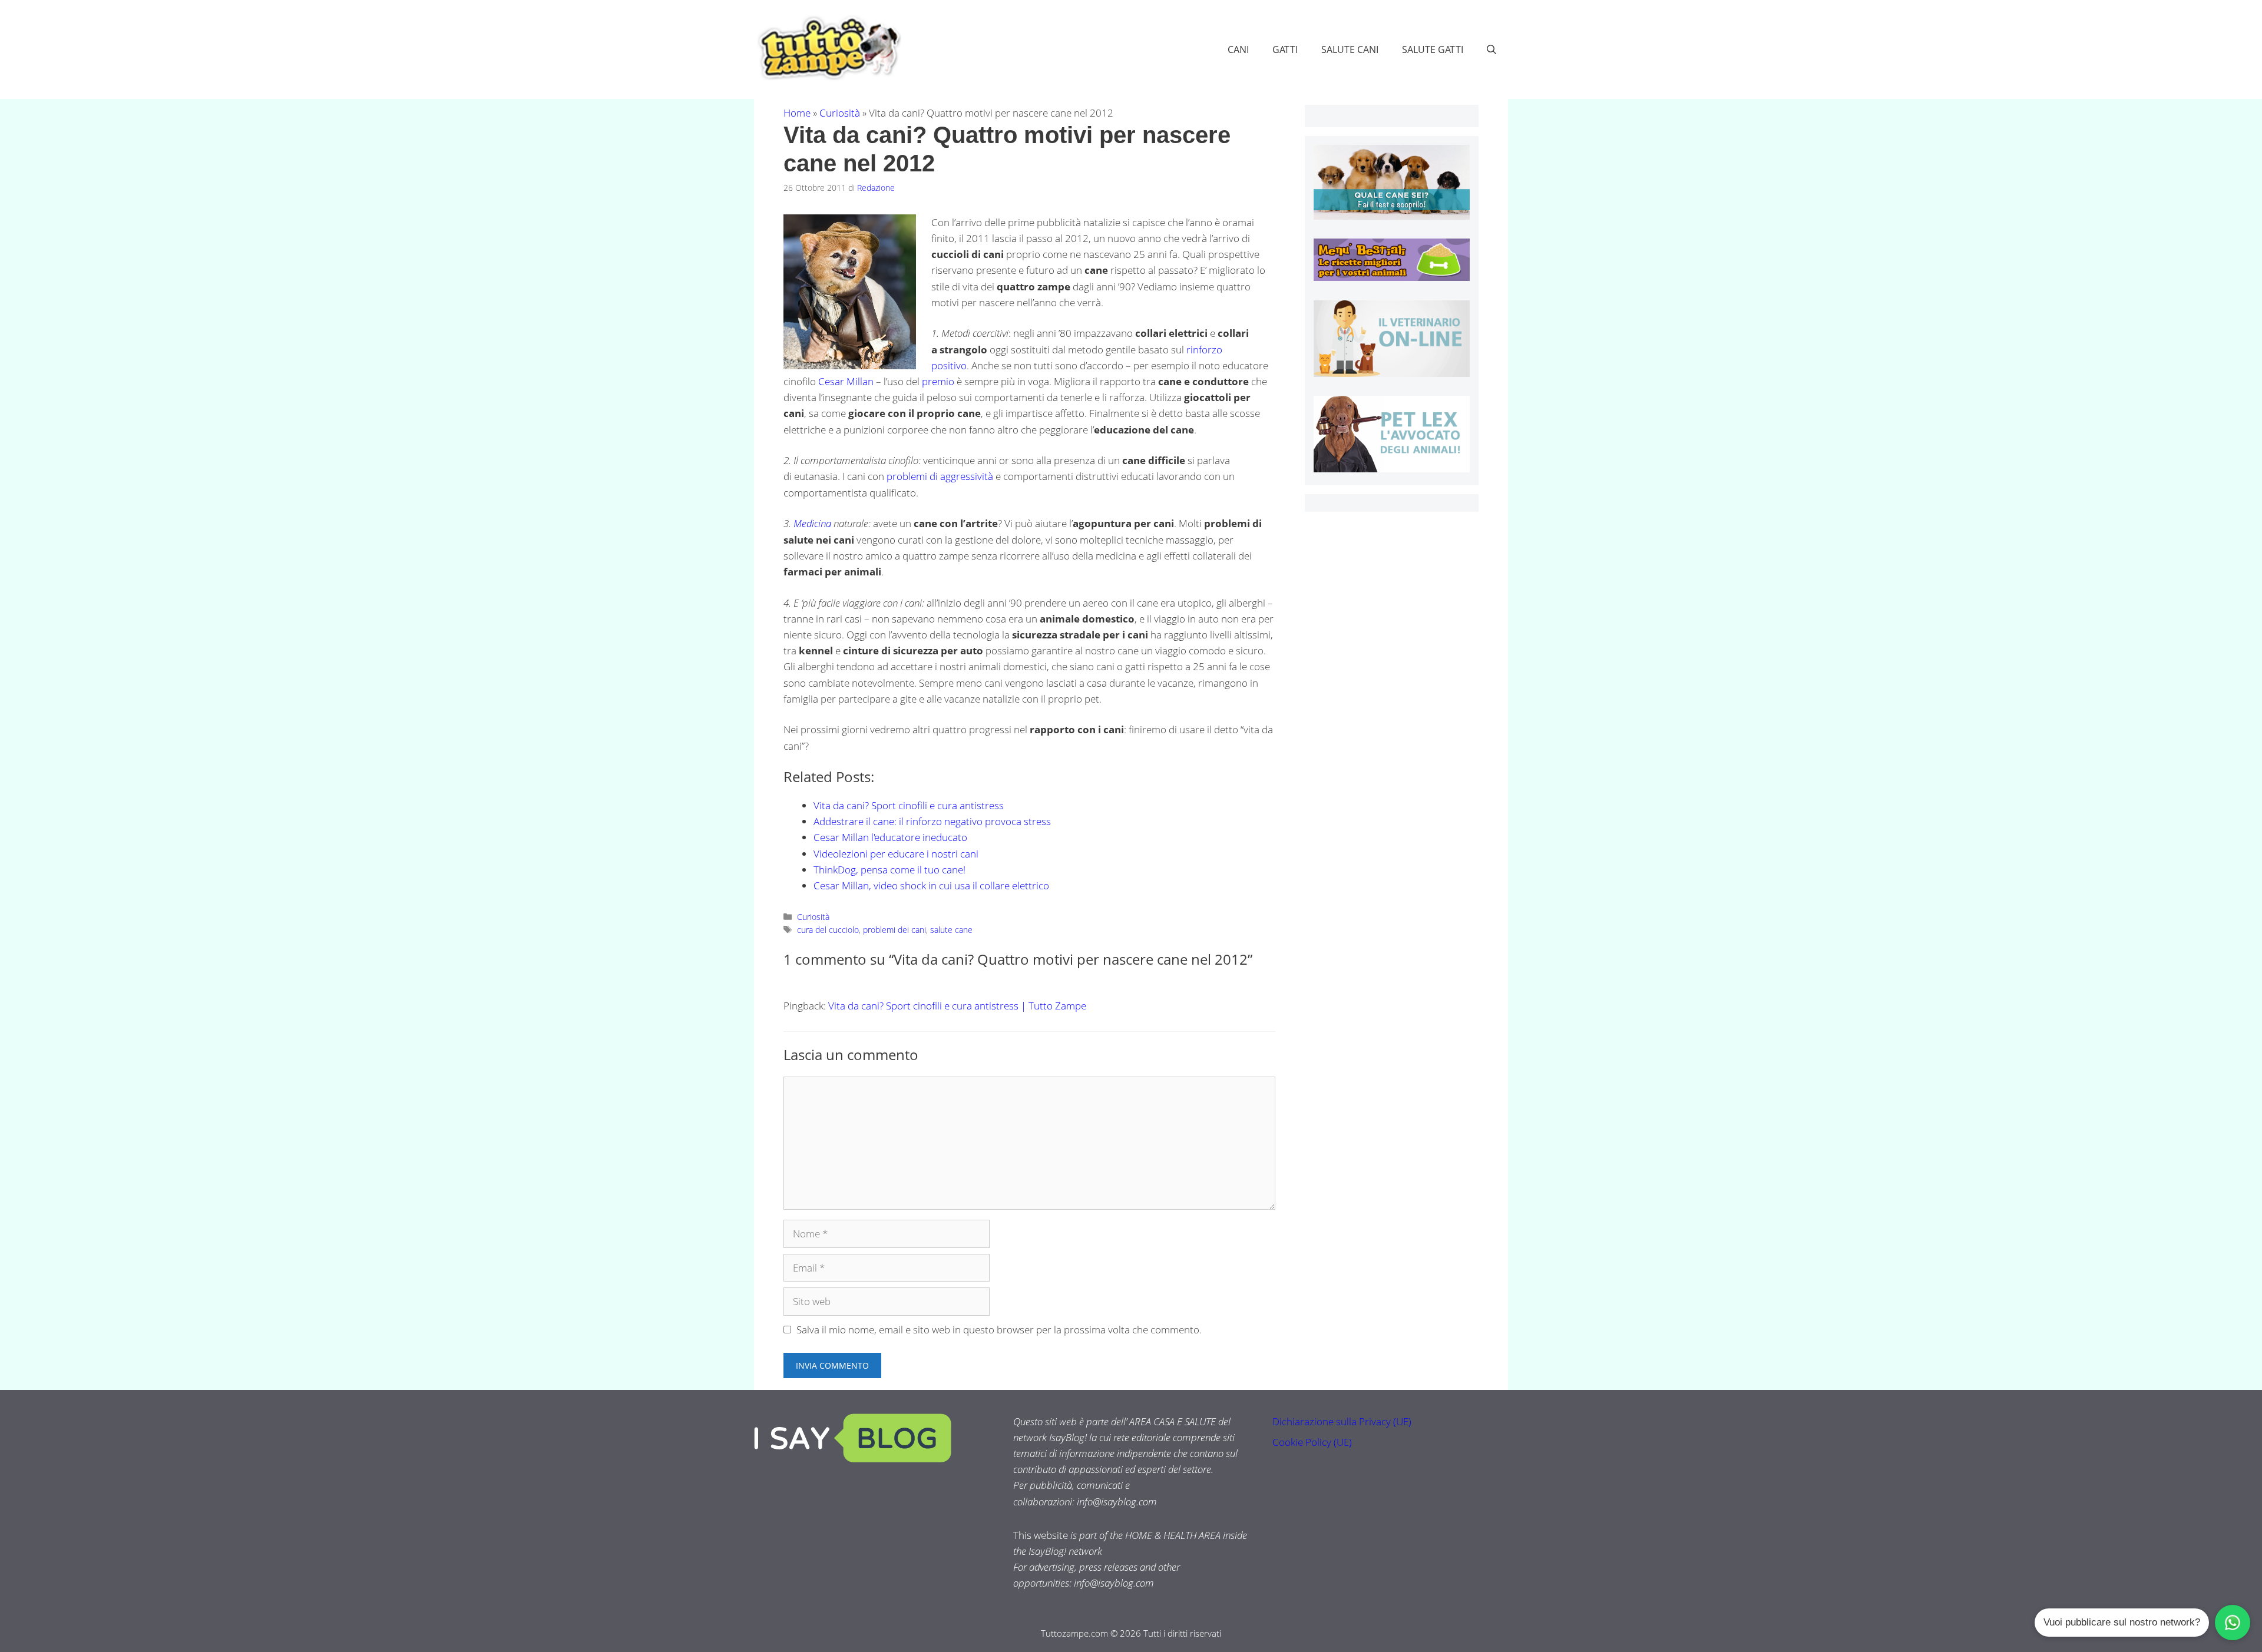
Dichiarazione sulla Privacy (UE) (1342, 1421)
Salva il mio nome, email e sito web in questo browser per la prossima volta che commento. (999, 1330)
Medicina (812, 523)
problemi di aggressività (940, 476)
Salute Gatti (1433, 49)
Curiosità (840, 113)
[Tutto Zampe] (828, 48)
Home (797, 113)
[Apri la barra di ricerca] (1492, 49)
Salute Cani (1350, 49)
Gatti (1285, 49)
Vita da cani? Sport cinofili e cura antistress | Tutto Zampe (957, 1006)
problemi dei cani (894, 930)
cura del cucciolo (828, 930)
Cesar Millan (846, 381)
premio (938, 381)
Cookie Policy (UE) (1312, 1442)
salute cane (951, 930)
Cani (1238, 49)
